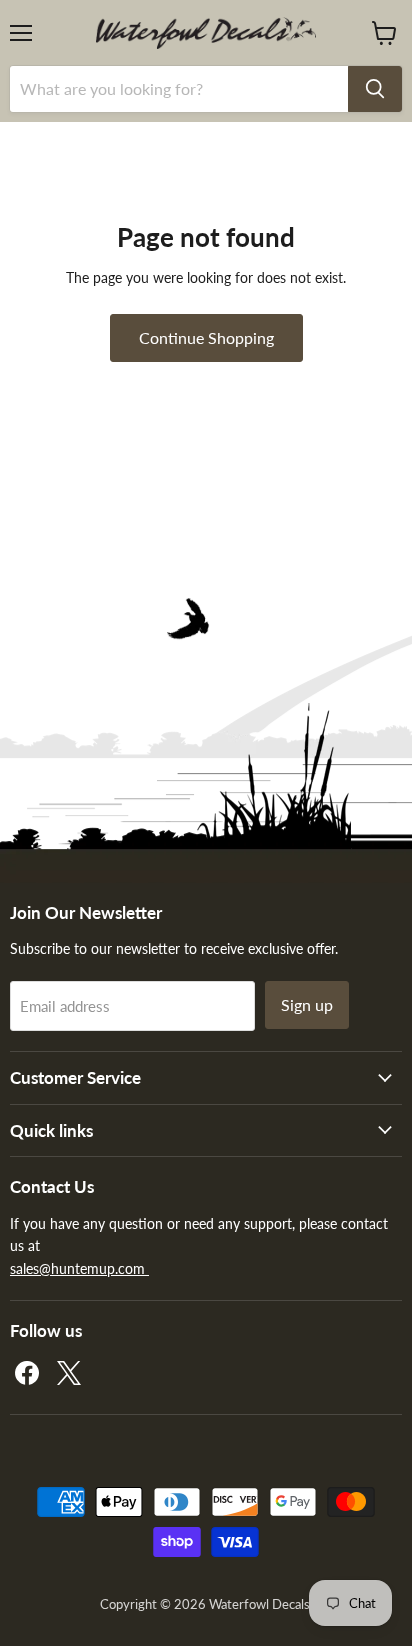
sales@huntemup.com (79, 1268)
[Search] (375, 89)
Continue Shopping (206, 337)
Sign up (307, 1004)
